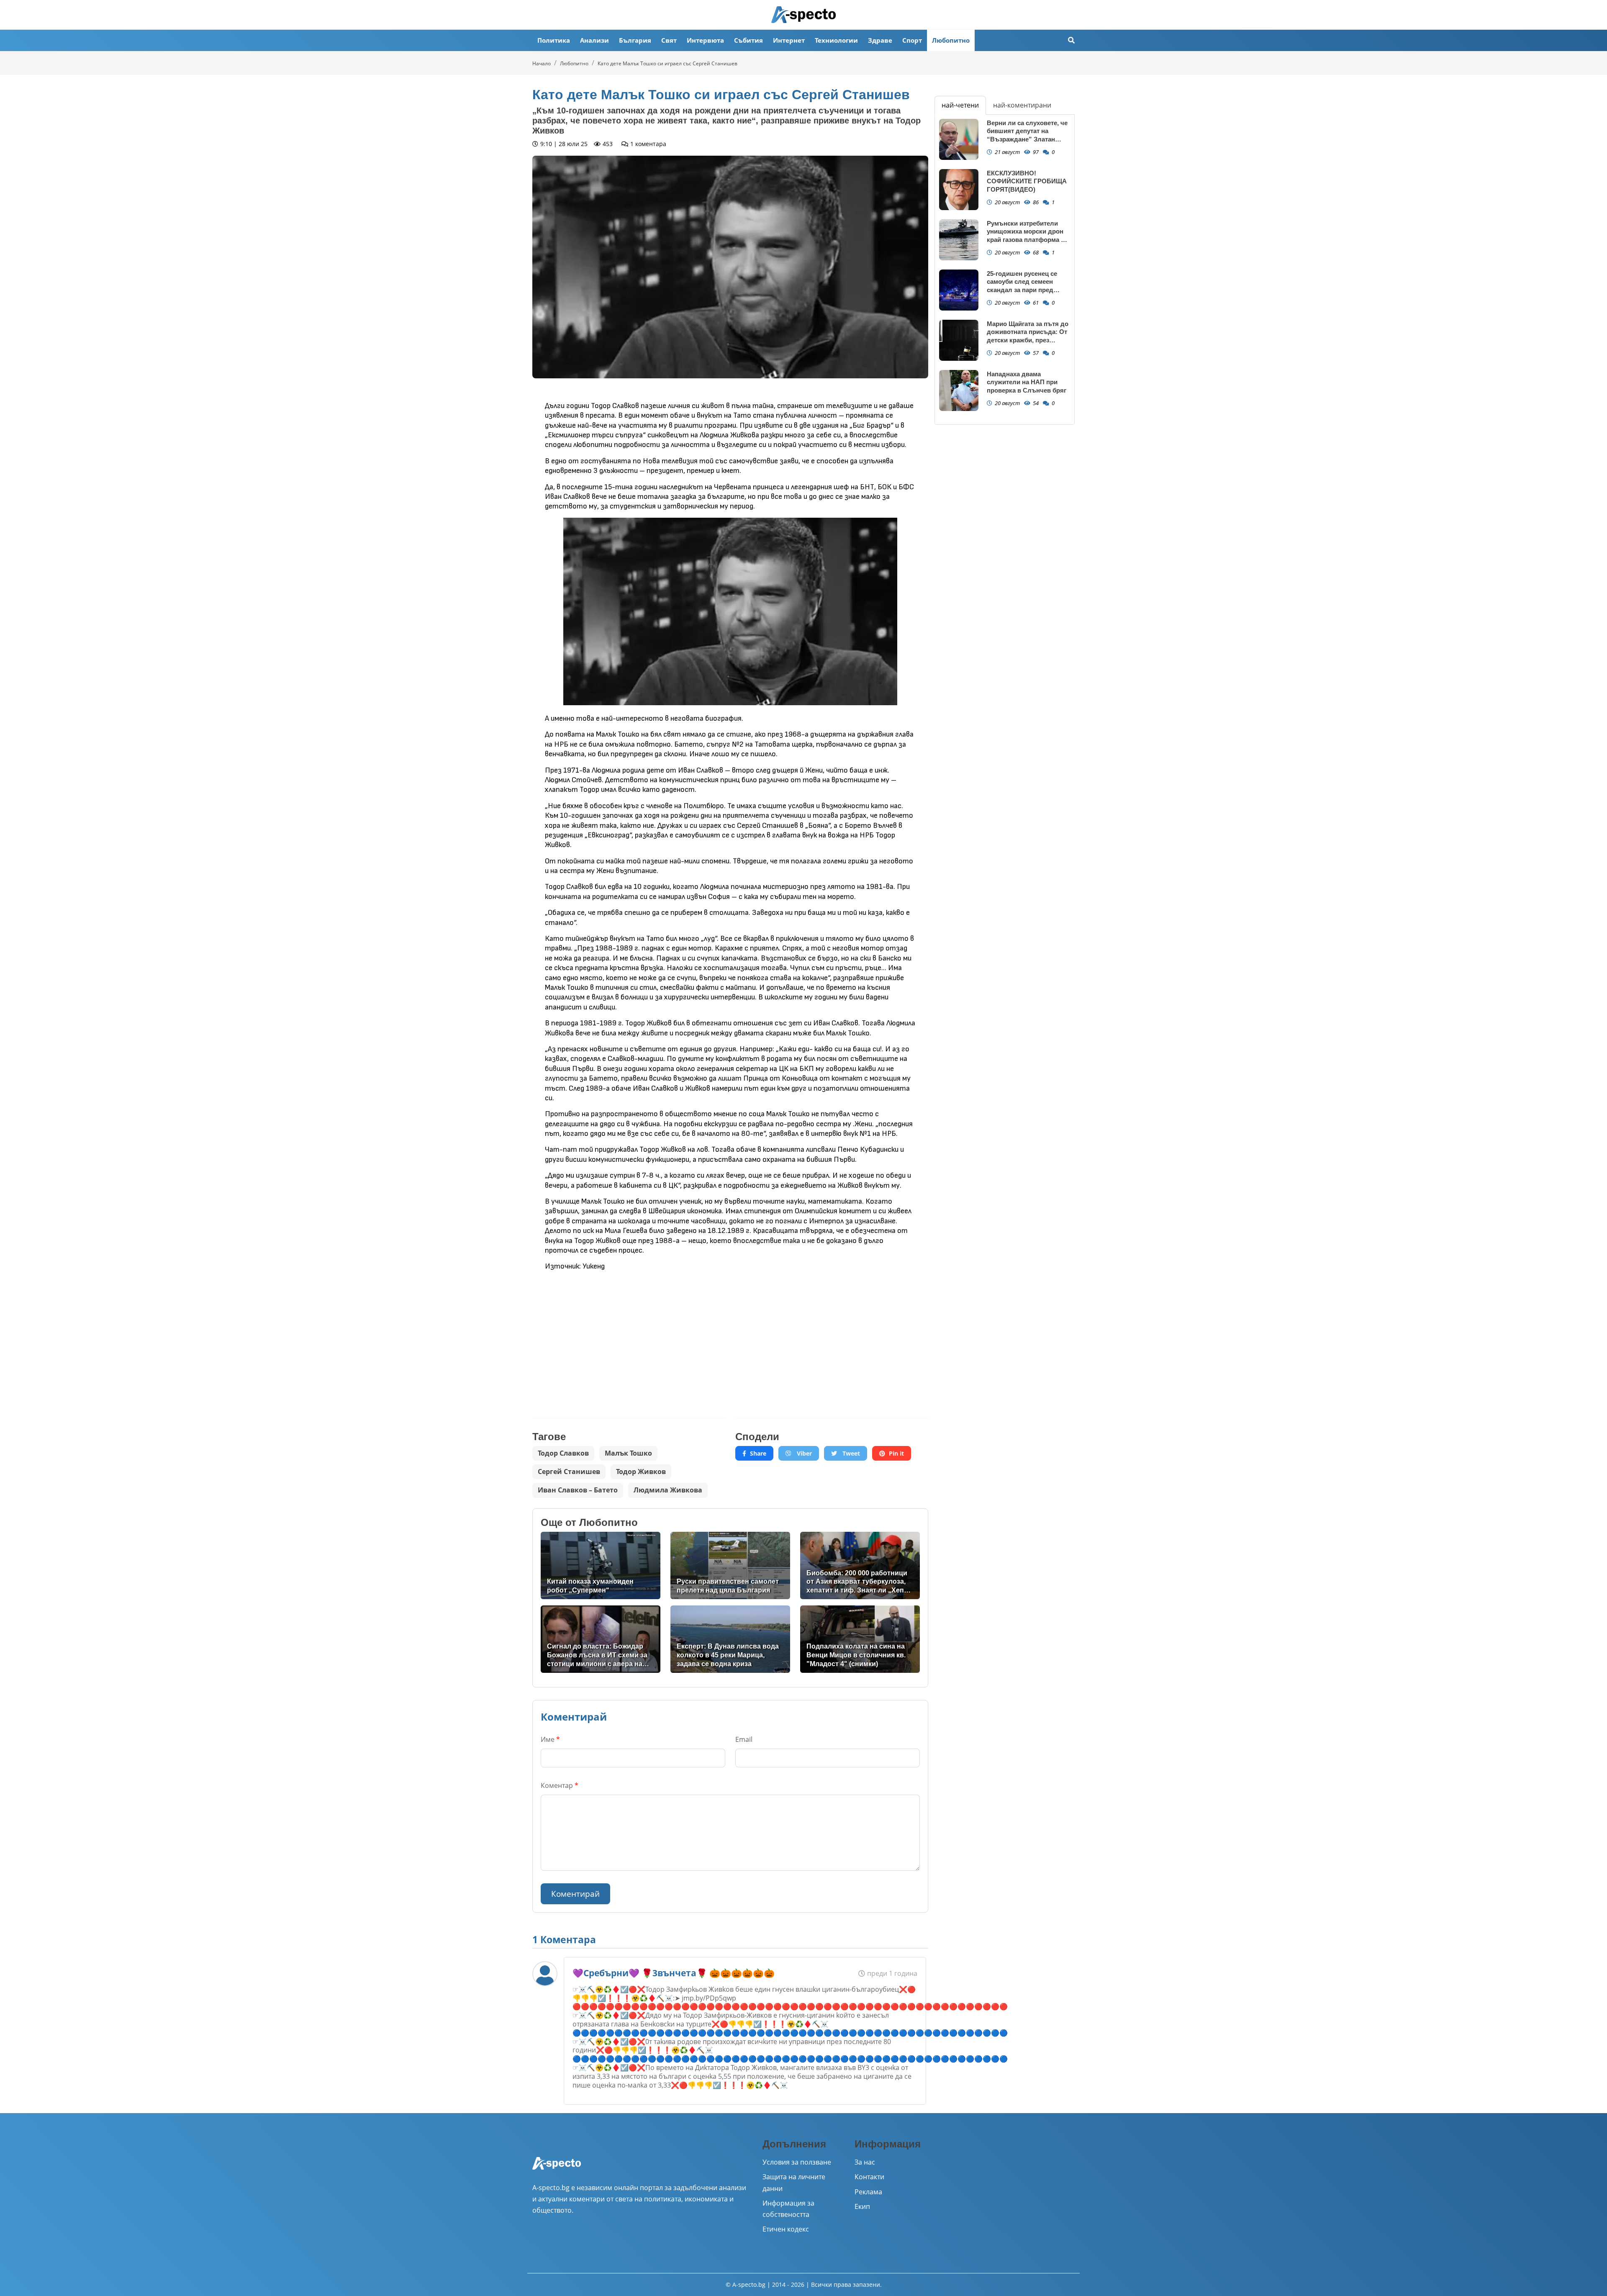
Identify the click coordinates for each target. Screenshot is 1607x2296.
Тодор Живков (641, 1472)
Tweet (850, 1453)
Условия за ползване (797, 2162)
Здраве (880, 40)
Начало (542, 63)
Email (744, 1739)
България (635, 40)
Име (550, 1739)
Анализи (594, 40)
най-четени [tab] (960, 105)
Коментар (560, 1785)
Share (758, 1453)
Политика (554, 40)
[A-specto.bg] (803, 15)
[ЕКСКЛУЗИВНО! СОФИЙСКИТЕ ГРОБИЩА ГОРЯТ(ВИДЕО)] (959, 190)
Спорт (912, 40)
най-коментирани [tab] (1022, 105)
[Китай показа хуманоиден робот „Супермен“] (601, 1565)
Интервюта (705, 40)
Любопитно (951, 40)
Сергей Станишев (569, 1472)
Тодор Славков (563, 1453)
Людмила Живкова (668, 1490)
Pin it (896, 1453)
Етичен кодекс (786, 2229)
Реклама (868, 2192)
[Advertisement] (629, 1338)
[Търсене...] (1071, 40)
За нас (865, 2162)
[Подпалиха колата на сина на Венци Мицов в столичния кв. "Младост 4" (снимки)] (860, 1639)
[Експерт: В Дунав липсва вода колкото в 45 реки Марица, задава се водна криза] (730, 1639)
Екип (862, 2206)
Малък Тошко (628, 1453)
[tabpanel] (1005, 270)
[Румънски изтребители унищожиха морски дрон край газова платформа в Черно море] (959, 240)
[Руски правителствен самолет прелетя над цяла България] (730, 1565)
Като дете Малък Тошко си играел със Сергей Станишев (667, 63)
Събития (748, 40)
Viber (803, 1453)
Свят (669, 40)
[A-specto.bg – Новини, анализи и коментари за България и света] (557, 2169)
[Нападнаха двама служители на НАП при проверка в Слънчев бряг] (959, 391)
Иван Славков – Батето (578, 1490)
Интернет (789, 40)
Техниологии (836, 40)
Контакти (869, 2177)
